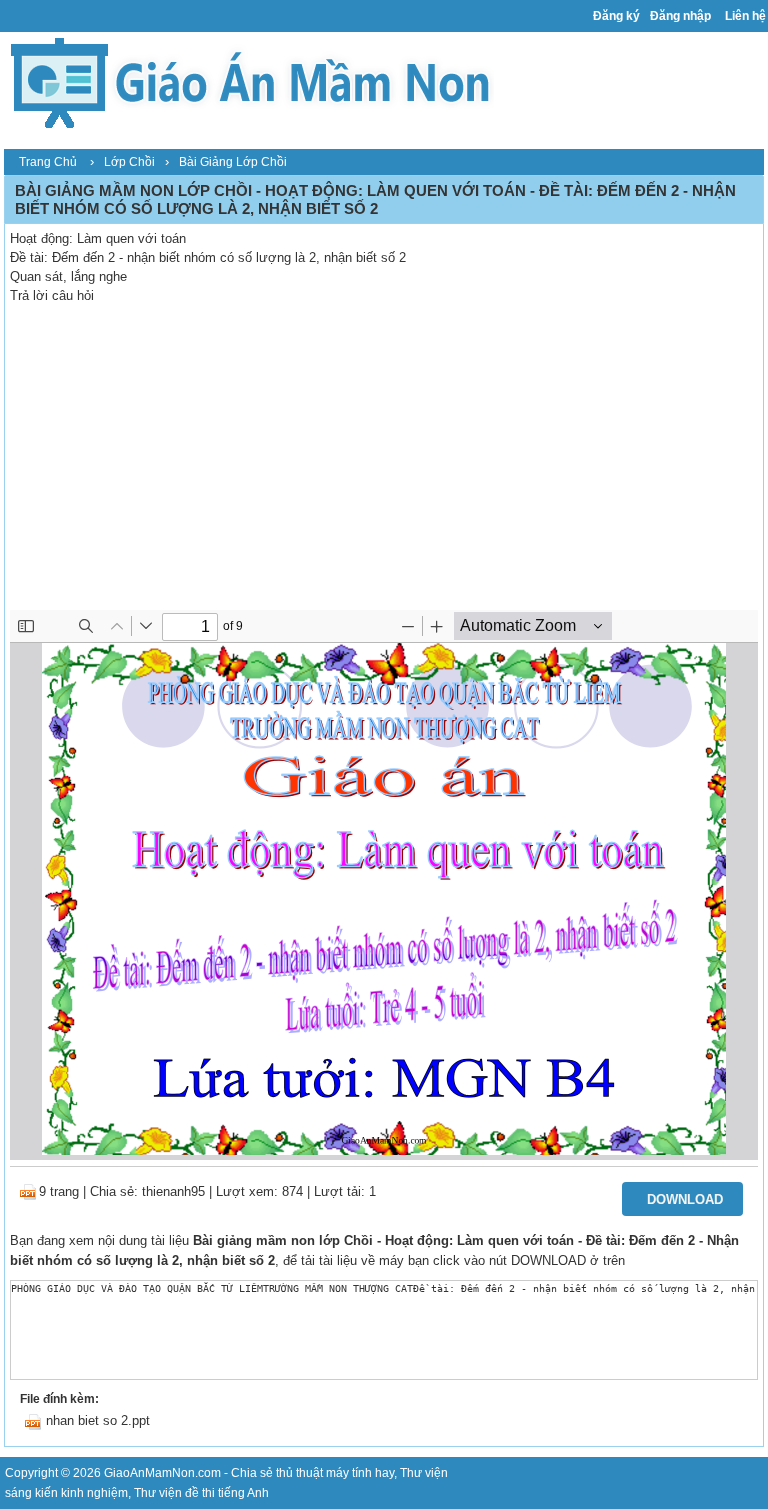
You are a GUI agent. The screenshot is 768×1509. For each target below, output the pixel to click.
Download (685, 1199)
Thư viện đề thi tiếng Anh (201, 1493)
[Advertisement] (384, 460)
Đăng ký (616, 16)
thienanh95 (173, 1191)
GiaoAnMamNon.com (162, 1473)
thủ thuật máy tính (324, 1473)
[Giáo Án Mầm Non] (249, 80)
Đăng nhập (680, 16)
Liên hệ (745, 16)
